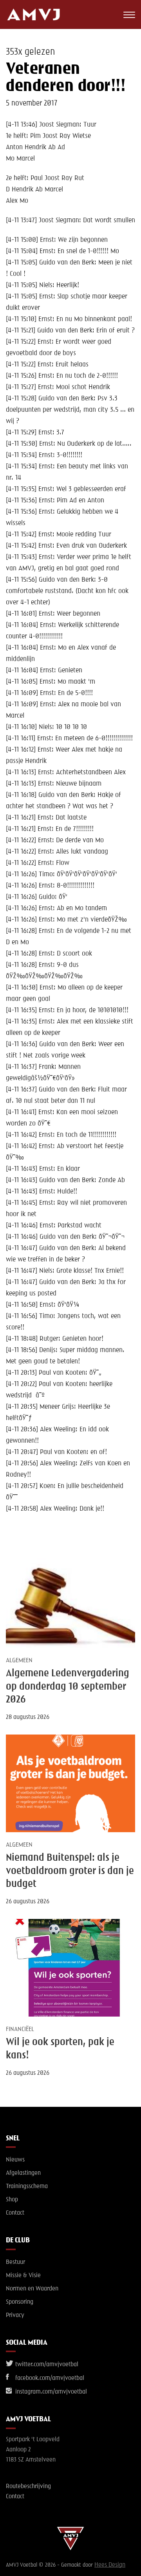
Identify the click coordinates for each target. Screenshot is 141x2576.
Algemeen (19, 1661)
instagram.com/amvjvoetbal (50, 2392)
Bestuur (15, 2262)
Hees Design (110, 2565)
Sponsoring (20, 2302)
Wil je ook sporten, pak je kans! (60, 2049)
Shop (12, 2200)
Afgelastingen (23, 2173)
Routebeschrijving (28, 2487)
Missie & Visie (23, 2276)
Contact (15, 2213)
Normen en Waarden (32, 2289)
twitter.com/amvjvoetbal (46, 2365)
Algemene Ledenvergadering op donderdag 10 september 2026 (68, 1687)
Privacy (15, 2315)
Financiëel (20, 2029)
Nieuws (15, 2160)
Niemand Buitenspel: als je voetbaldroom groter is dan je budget (70, 1871)
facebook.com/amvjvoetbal (49, 2378)
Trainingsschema (27, 2187)
